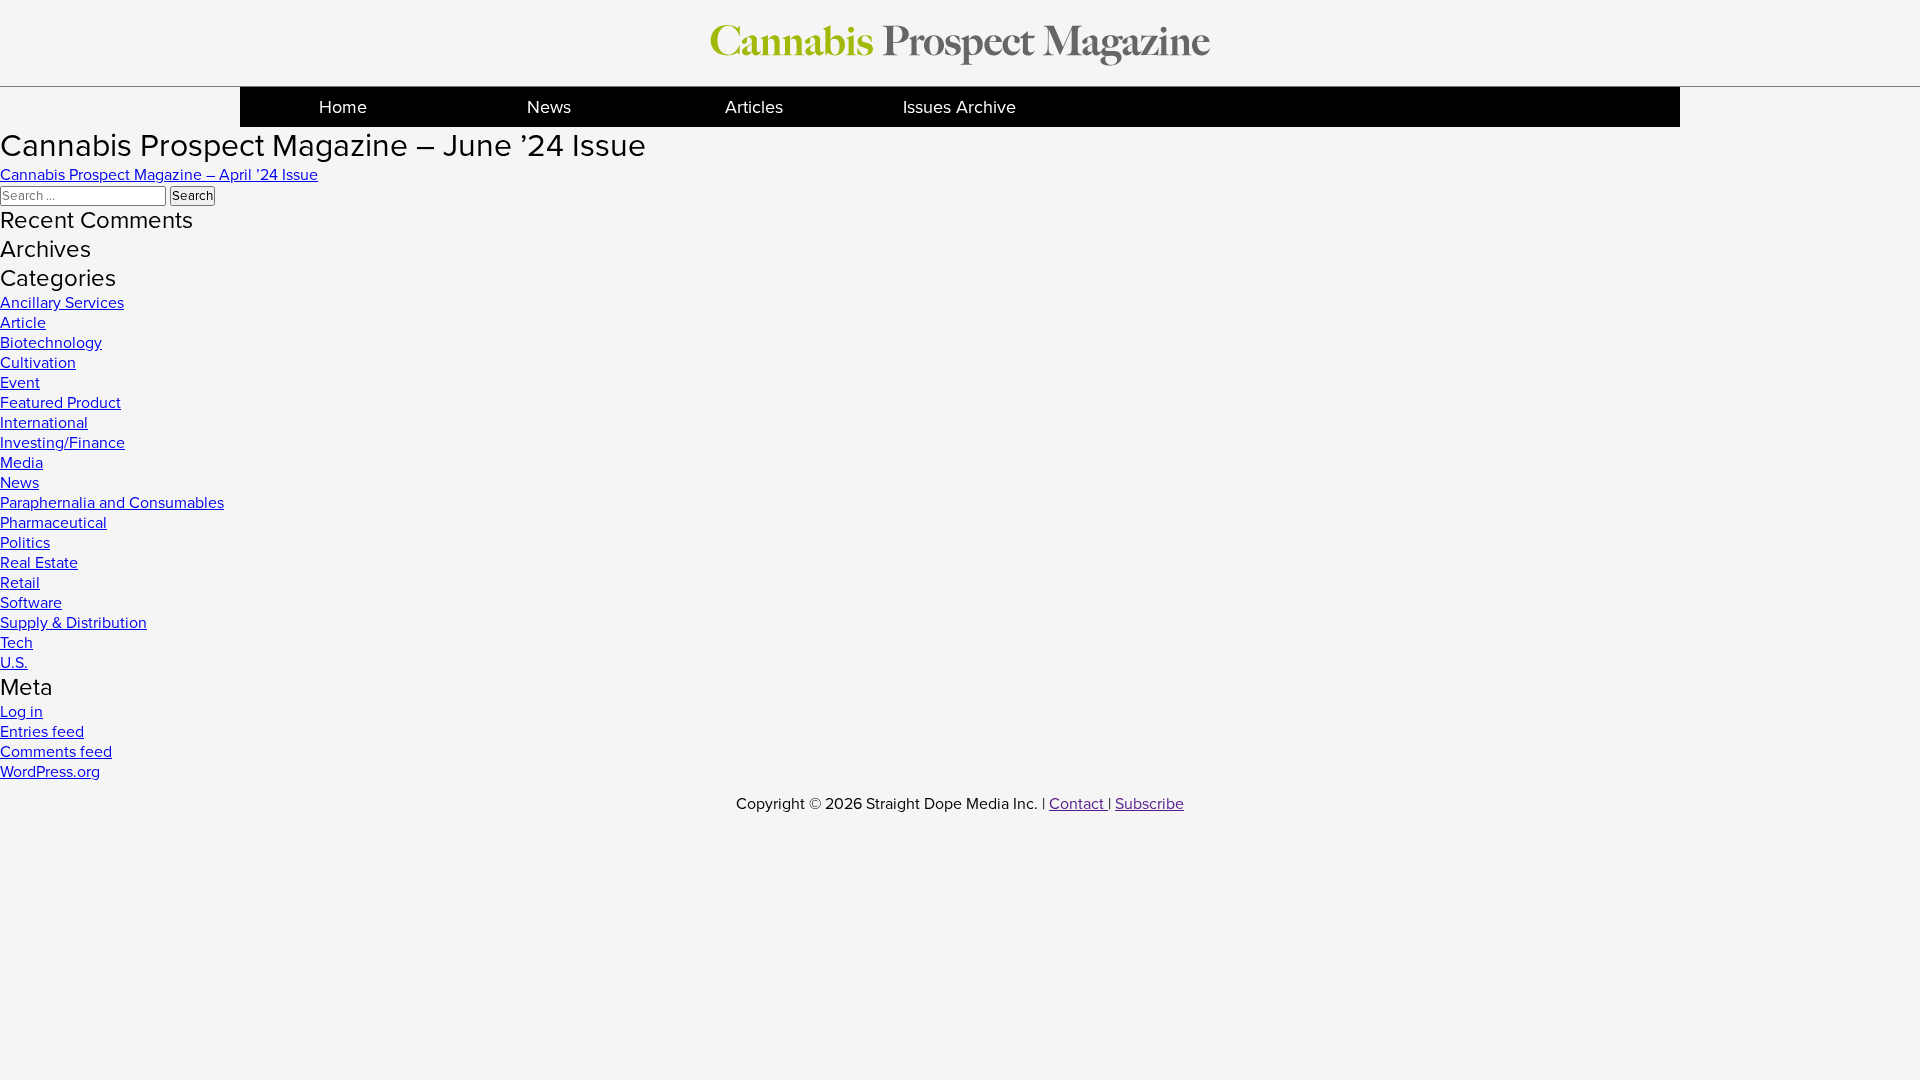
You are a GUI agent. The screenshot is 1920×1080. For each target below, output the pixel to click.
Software (31, 603)
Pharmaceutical (53, 523)
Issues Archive (959, 107)
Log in (21, 712)
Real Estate (39, 563)
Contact (1078, 804)
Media (21, 463)
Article (23, 323)
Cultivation (38, 363)
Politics (25, 543)
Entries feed (42, 732)
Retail (20, 583)
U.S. (14, 663)
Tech (16, 643)
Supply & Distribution (73, 623)
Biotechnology (51, 343)
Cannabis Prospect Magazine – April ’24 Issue (159, 175)
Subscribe (1149, 804)
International (44, 423)
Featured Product (60, 403)
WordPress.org (50, 772)
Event (20, 383)
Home (343, 107)
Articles (754, 107)
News (549, 107)
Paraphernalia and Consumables (112, 503)
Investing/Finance (62, 443)
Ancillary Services (62, 303)
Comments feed (56, 752)
